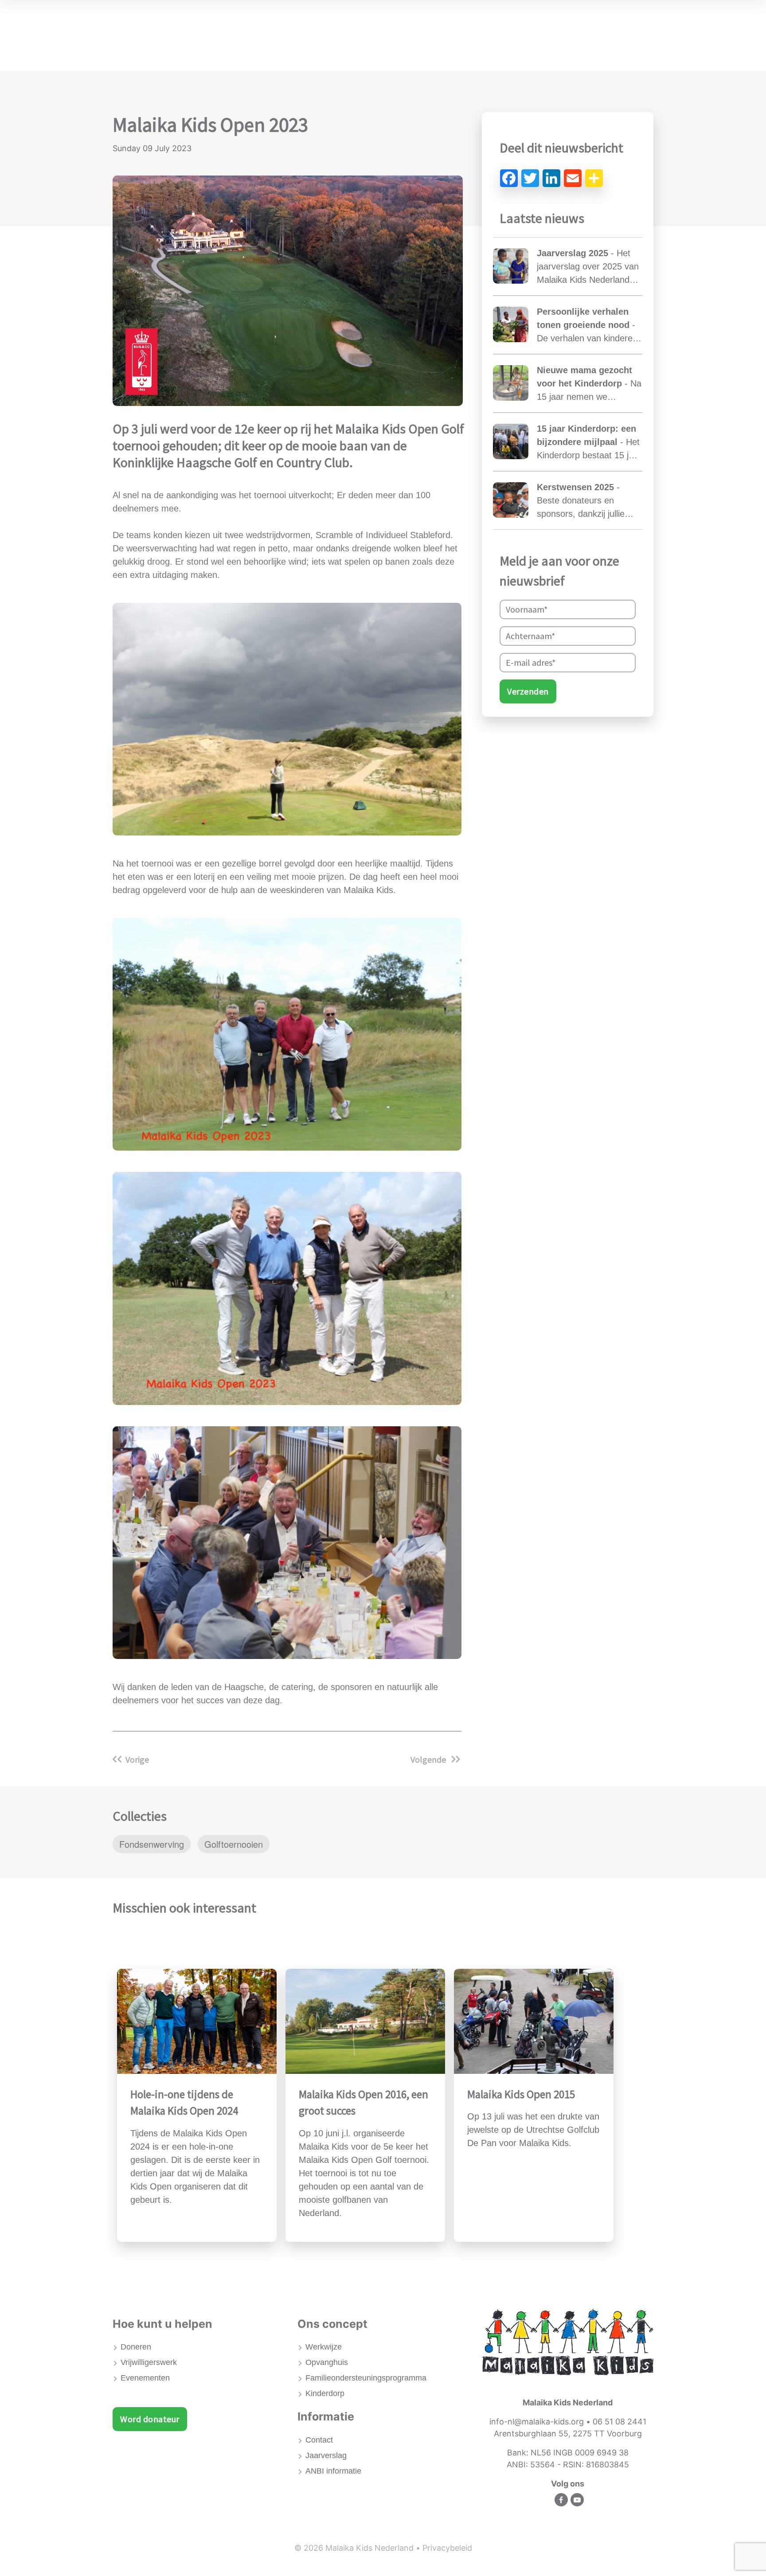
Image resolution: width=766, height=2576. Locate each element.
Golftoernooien (234, 1844)
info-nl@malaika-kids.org (537, 2422)
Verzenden (528, 691)
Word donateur (150, 2419)
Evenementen (145, 2378)
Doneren (136, 2347)
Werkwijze (324, 2347)
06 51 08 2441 (619, 2422)
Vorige (137, 1759)
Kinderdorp (325, 2393)
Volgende (429, 1759)
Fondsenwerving (152, 1844)
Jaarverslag (326, 2455)
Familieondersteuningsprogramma (366, 2378)
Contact (319, 2440)
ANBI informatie (333, 2471)
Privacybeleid (447, 2548)
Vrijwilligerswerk (149, 2362)
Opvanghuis (327, 2362)
